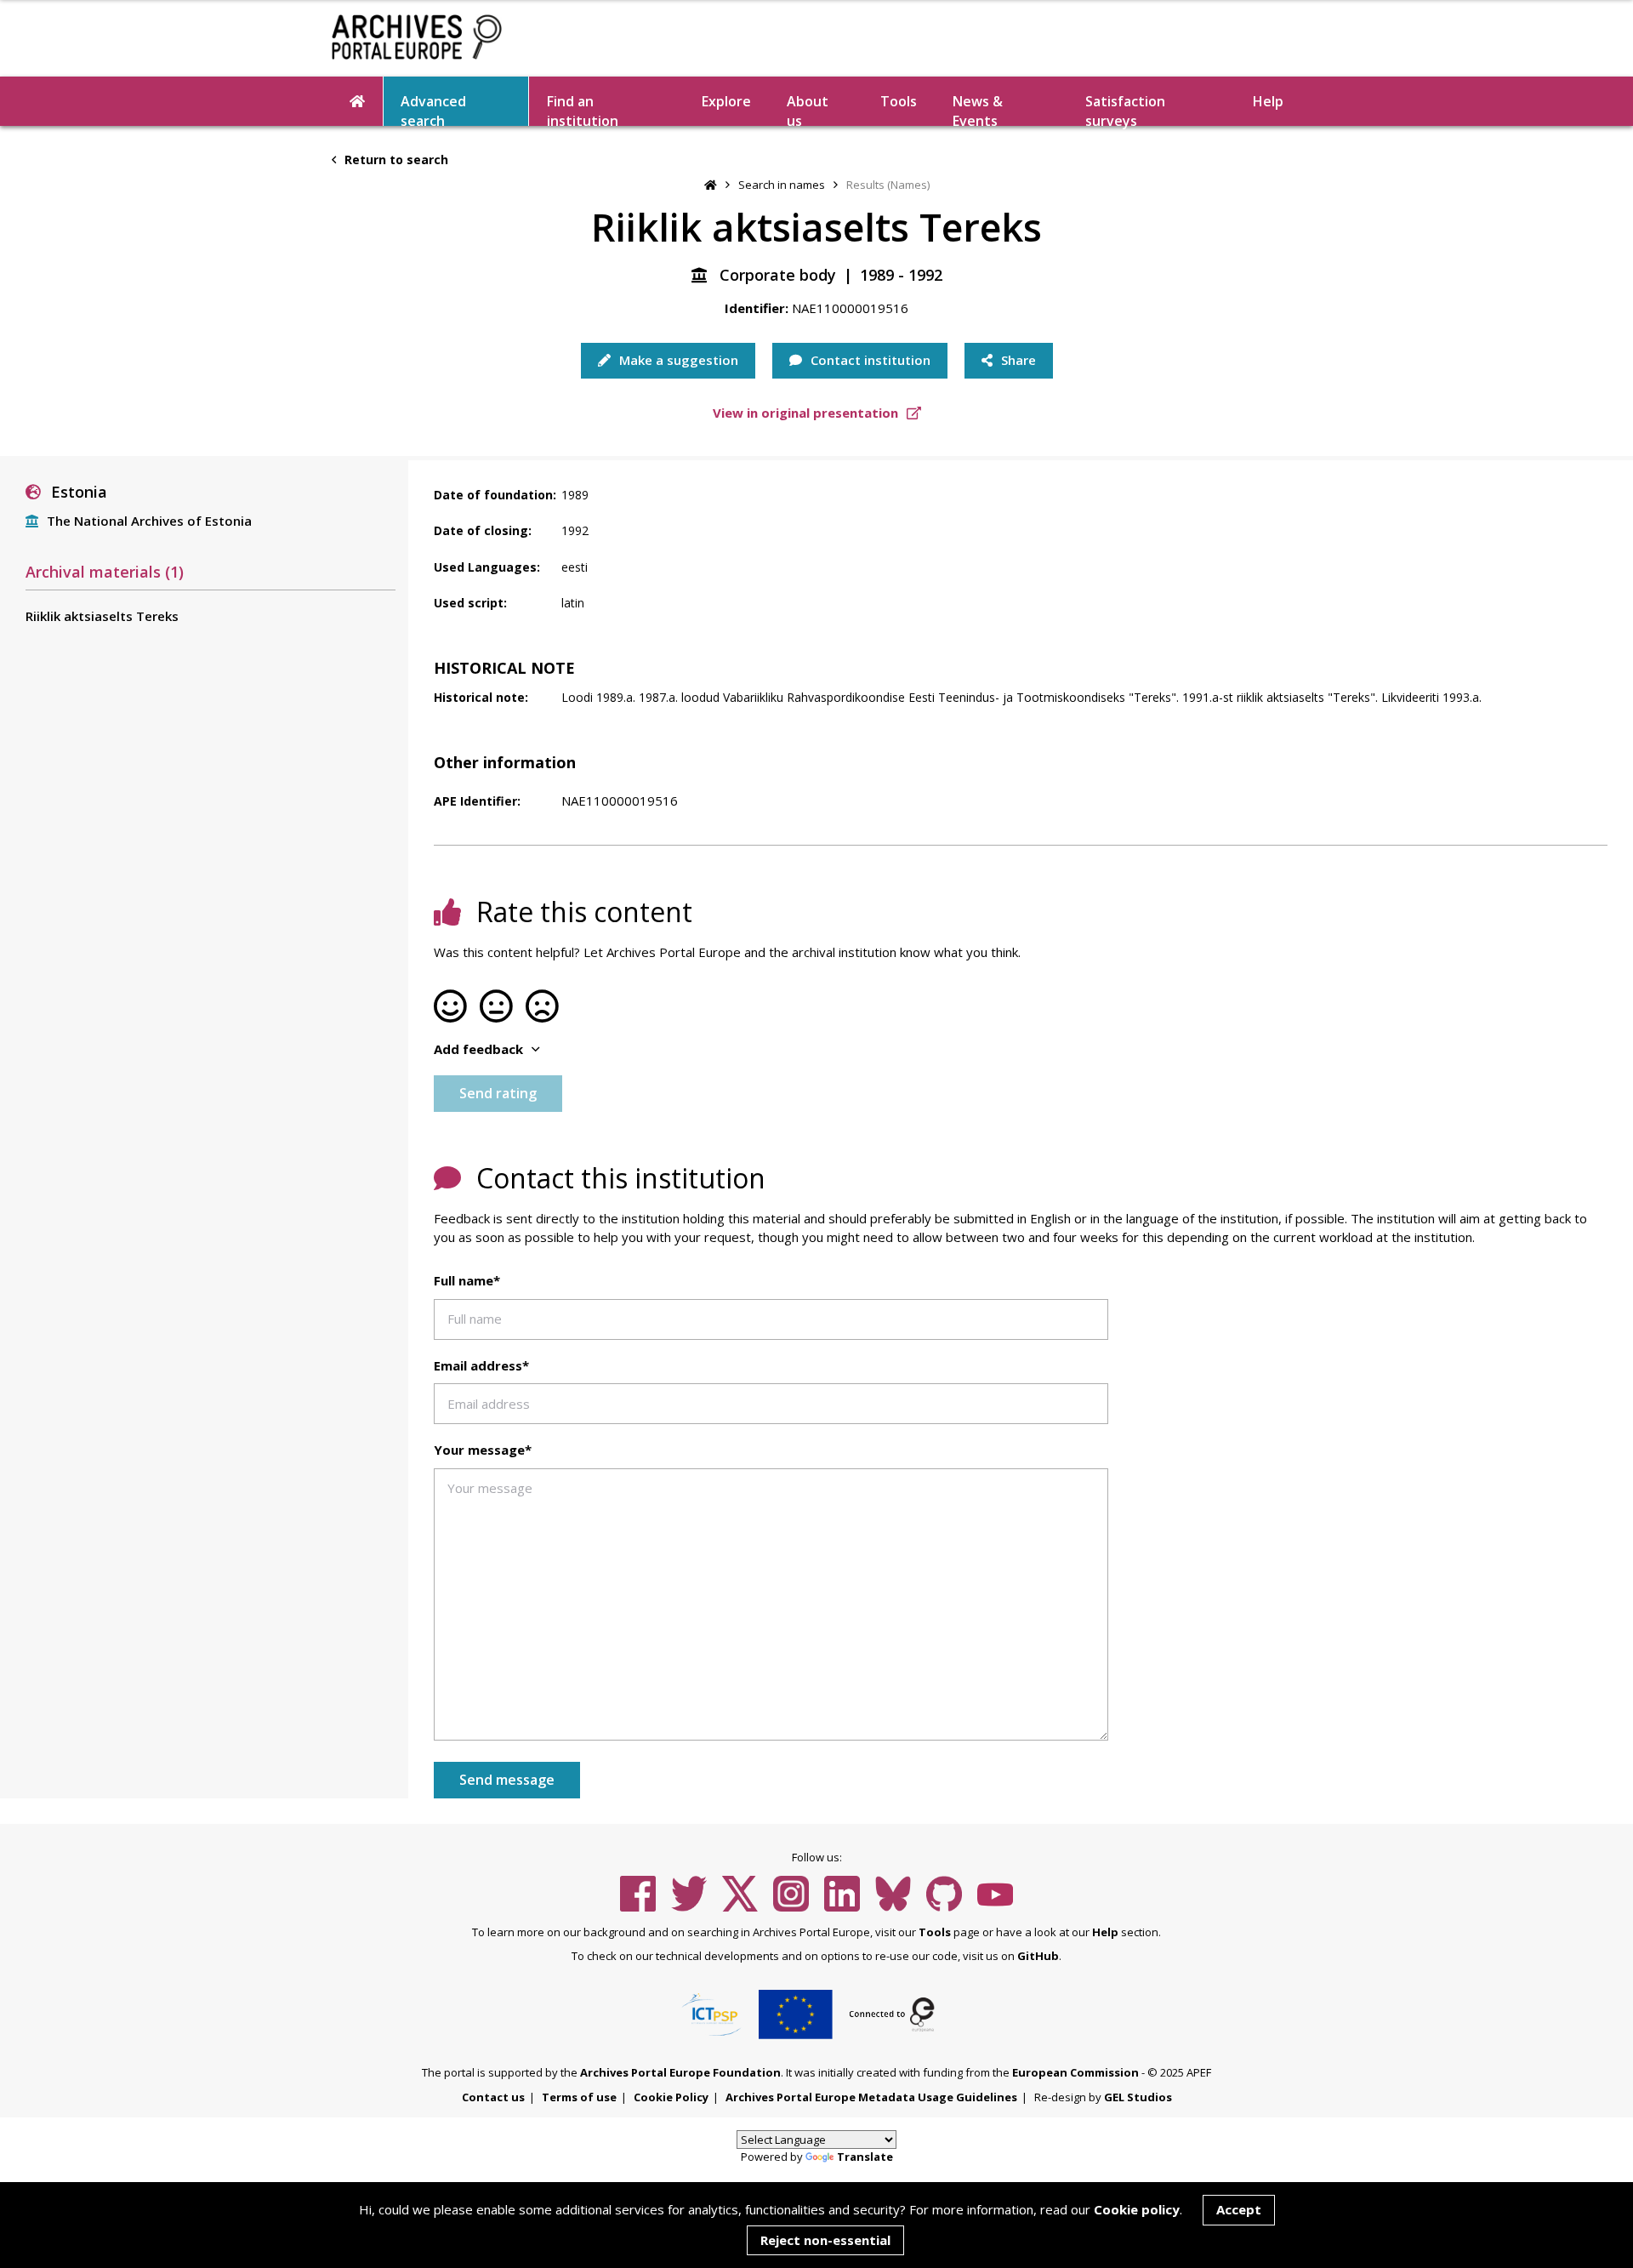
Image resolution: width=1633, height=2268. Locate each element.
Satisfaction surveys (1125, 109)
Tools (899, 101)
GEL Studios (1138, 2097)
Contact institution (869, 360)
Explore (726, 101)
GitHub (1038, 1956)
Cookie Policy (671, 2097)
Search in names (782, 185)
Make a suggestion (677, 360)
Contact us (493, 2097)
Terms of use (579, 2097)
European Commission (1075, 2072)
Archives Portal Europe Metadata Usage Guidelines (871, 2097)
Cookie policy (1137, 2209)
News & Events (978, 109)
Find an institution (583, 109)
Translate (865, 2157)
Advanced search (433, 109)
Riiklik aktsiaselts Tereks (102, 616)
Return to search (395, 160)
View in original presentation (807, 413)
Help (1105, 1932)
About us (808, 109)
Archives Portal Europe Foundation (680, 2072)
